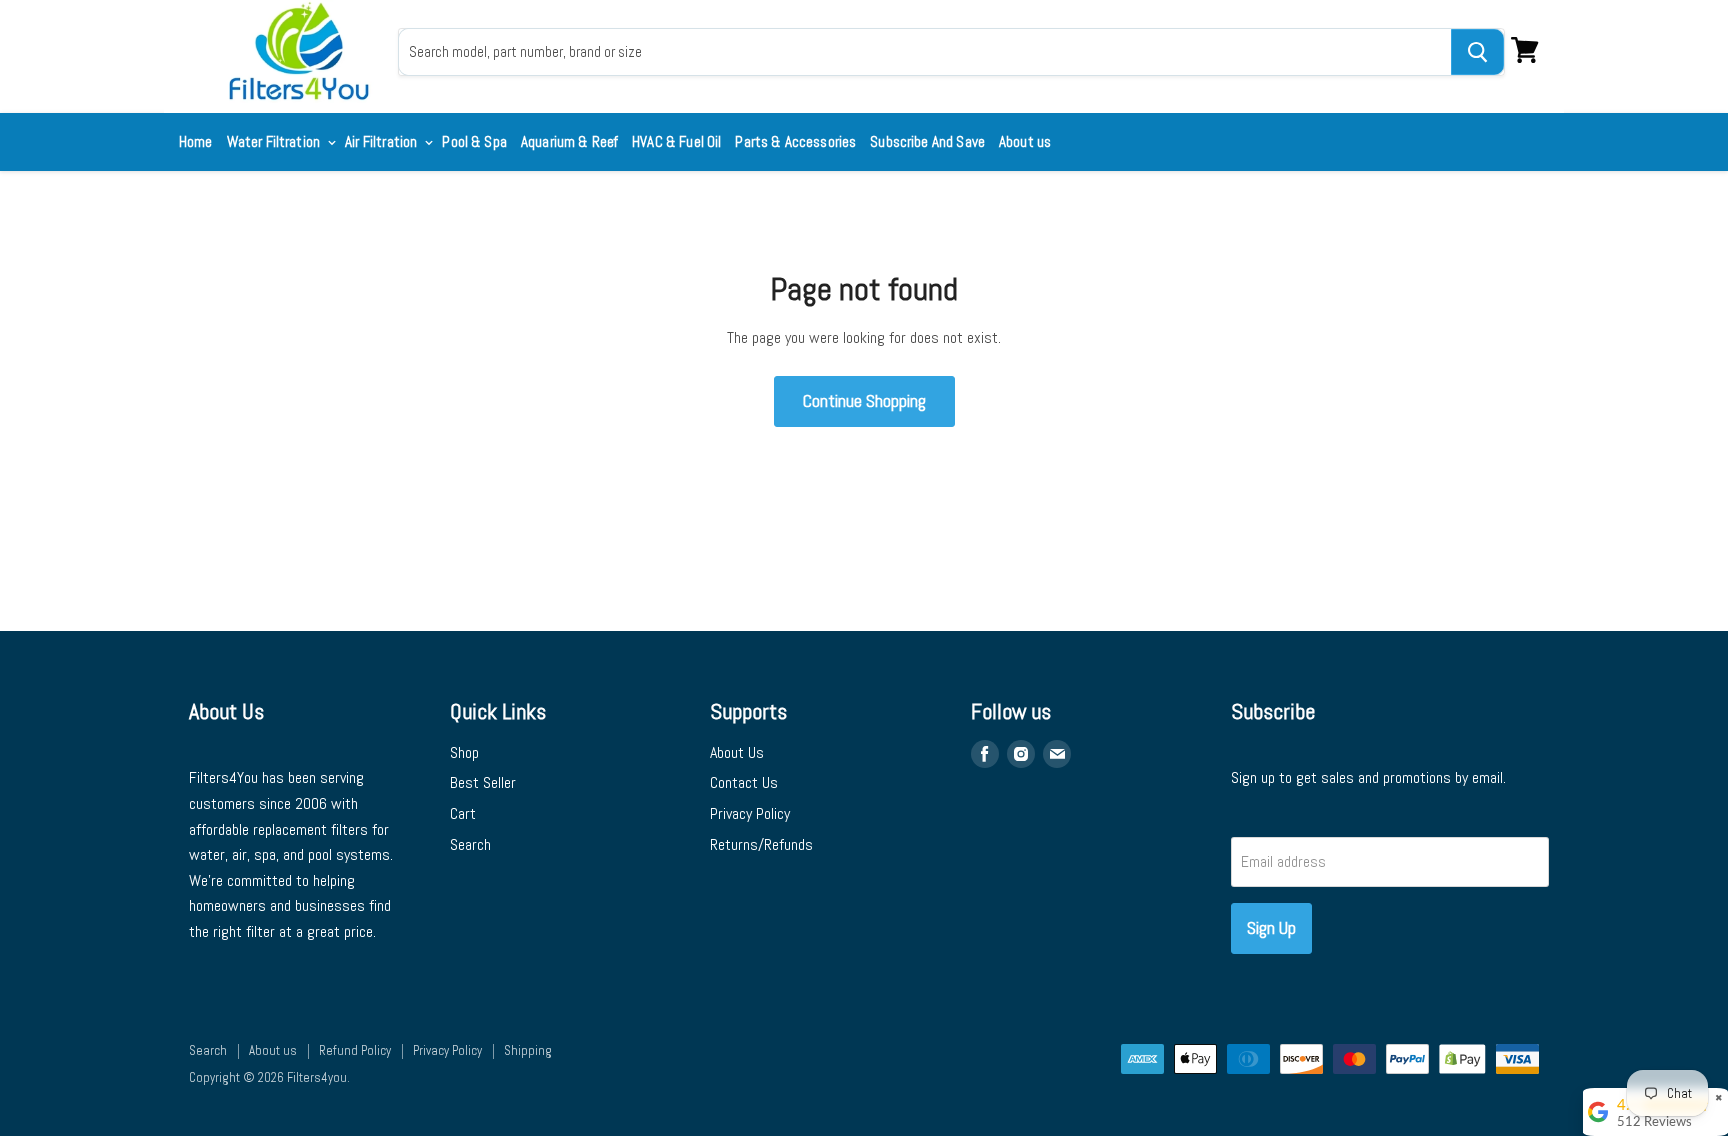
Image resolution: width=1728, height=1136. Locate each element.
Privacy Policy (750, 813)
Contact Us (744, 782)
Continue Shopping (864, 400)
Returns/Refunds (761, 844)
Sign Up (1271, 927)
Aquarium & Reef (569, 141)
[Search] (1477, 52)
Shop (464, 752)
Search (470, 844)
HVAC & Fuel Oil (676, 141)
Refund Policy (355, 1050)
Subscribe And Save (927, 141)
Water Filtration (275, 141)
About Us (737, 752)
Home (196, 141)
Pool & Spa (474, 141)
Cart (463, 813)
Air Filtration (382, 141)
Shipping (528, 1050)
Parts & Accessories (795, 141)
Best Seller (483, 782)
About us (1025, 141)
